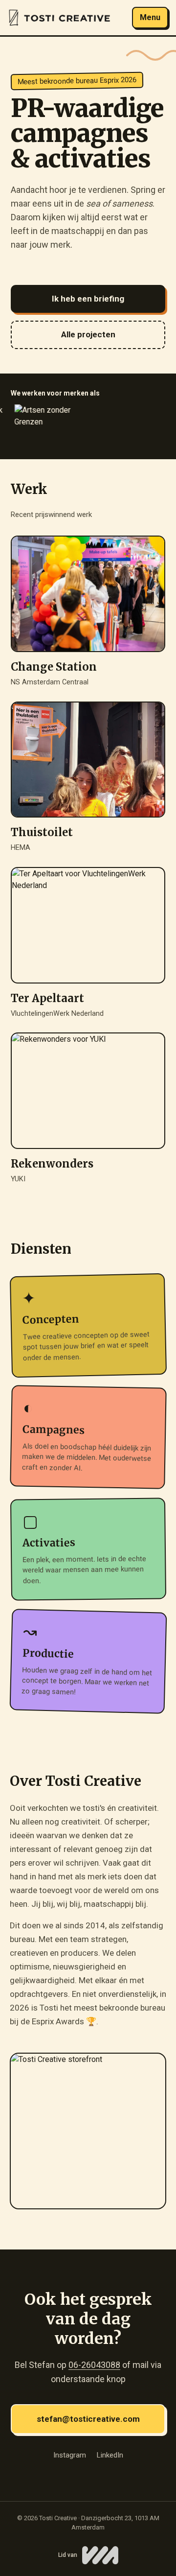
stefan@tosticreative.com (88, 2419)
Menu (150, 17)
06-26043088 (94, 2365)
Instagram (70, 2455)
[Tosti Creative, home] (59, 18)
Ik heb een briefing (88, 299)
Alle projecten (88, 334)
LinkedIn (110, 2455)
